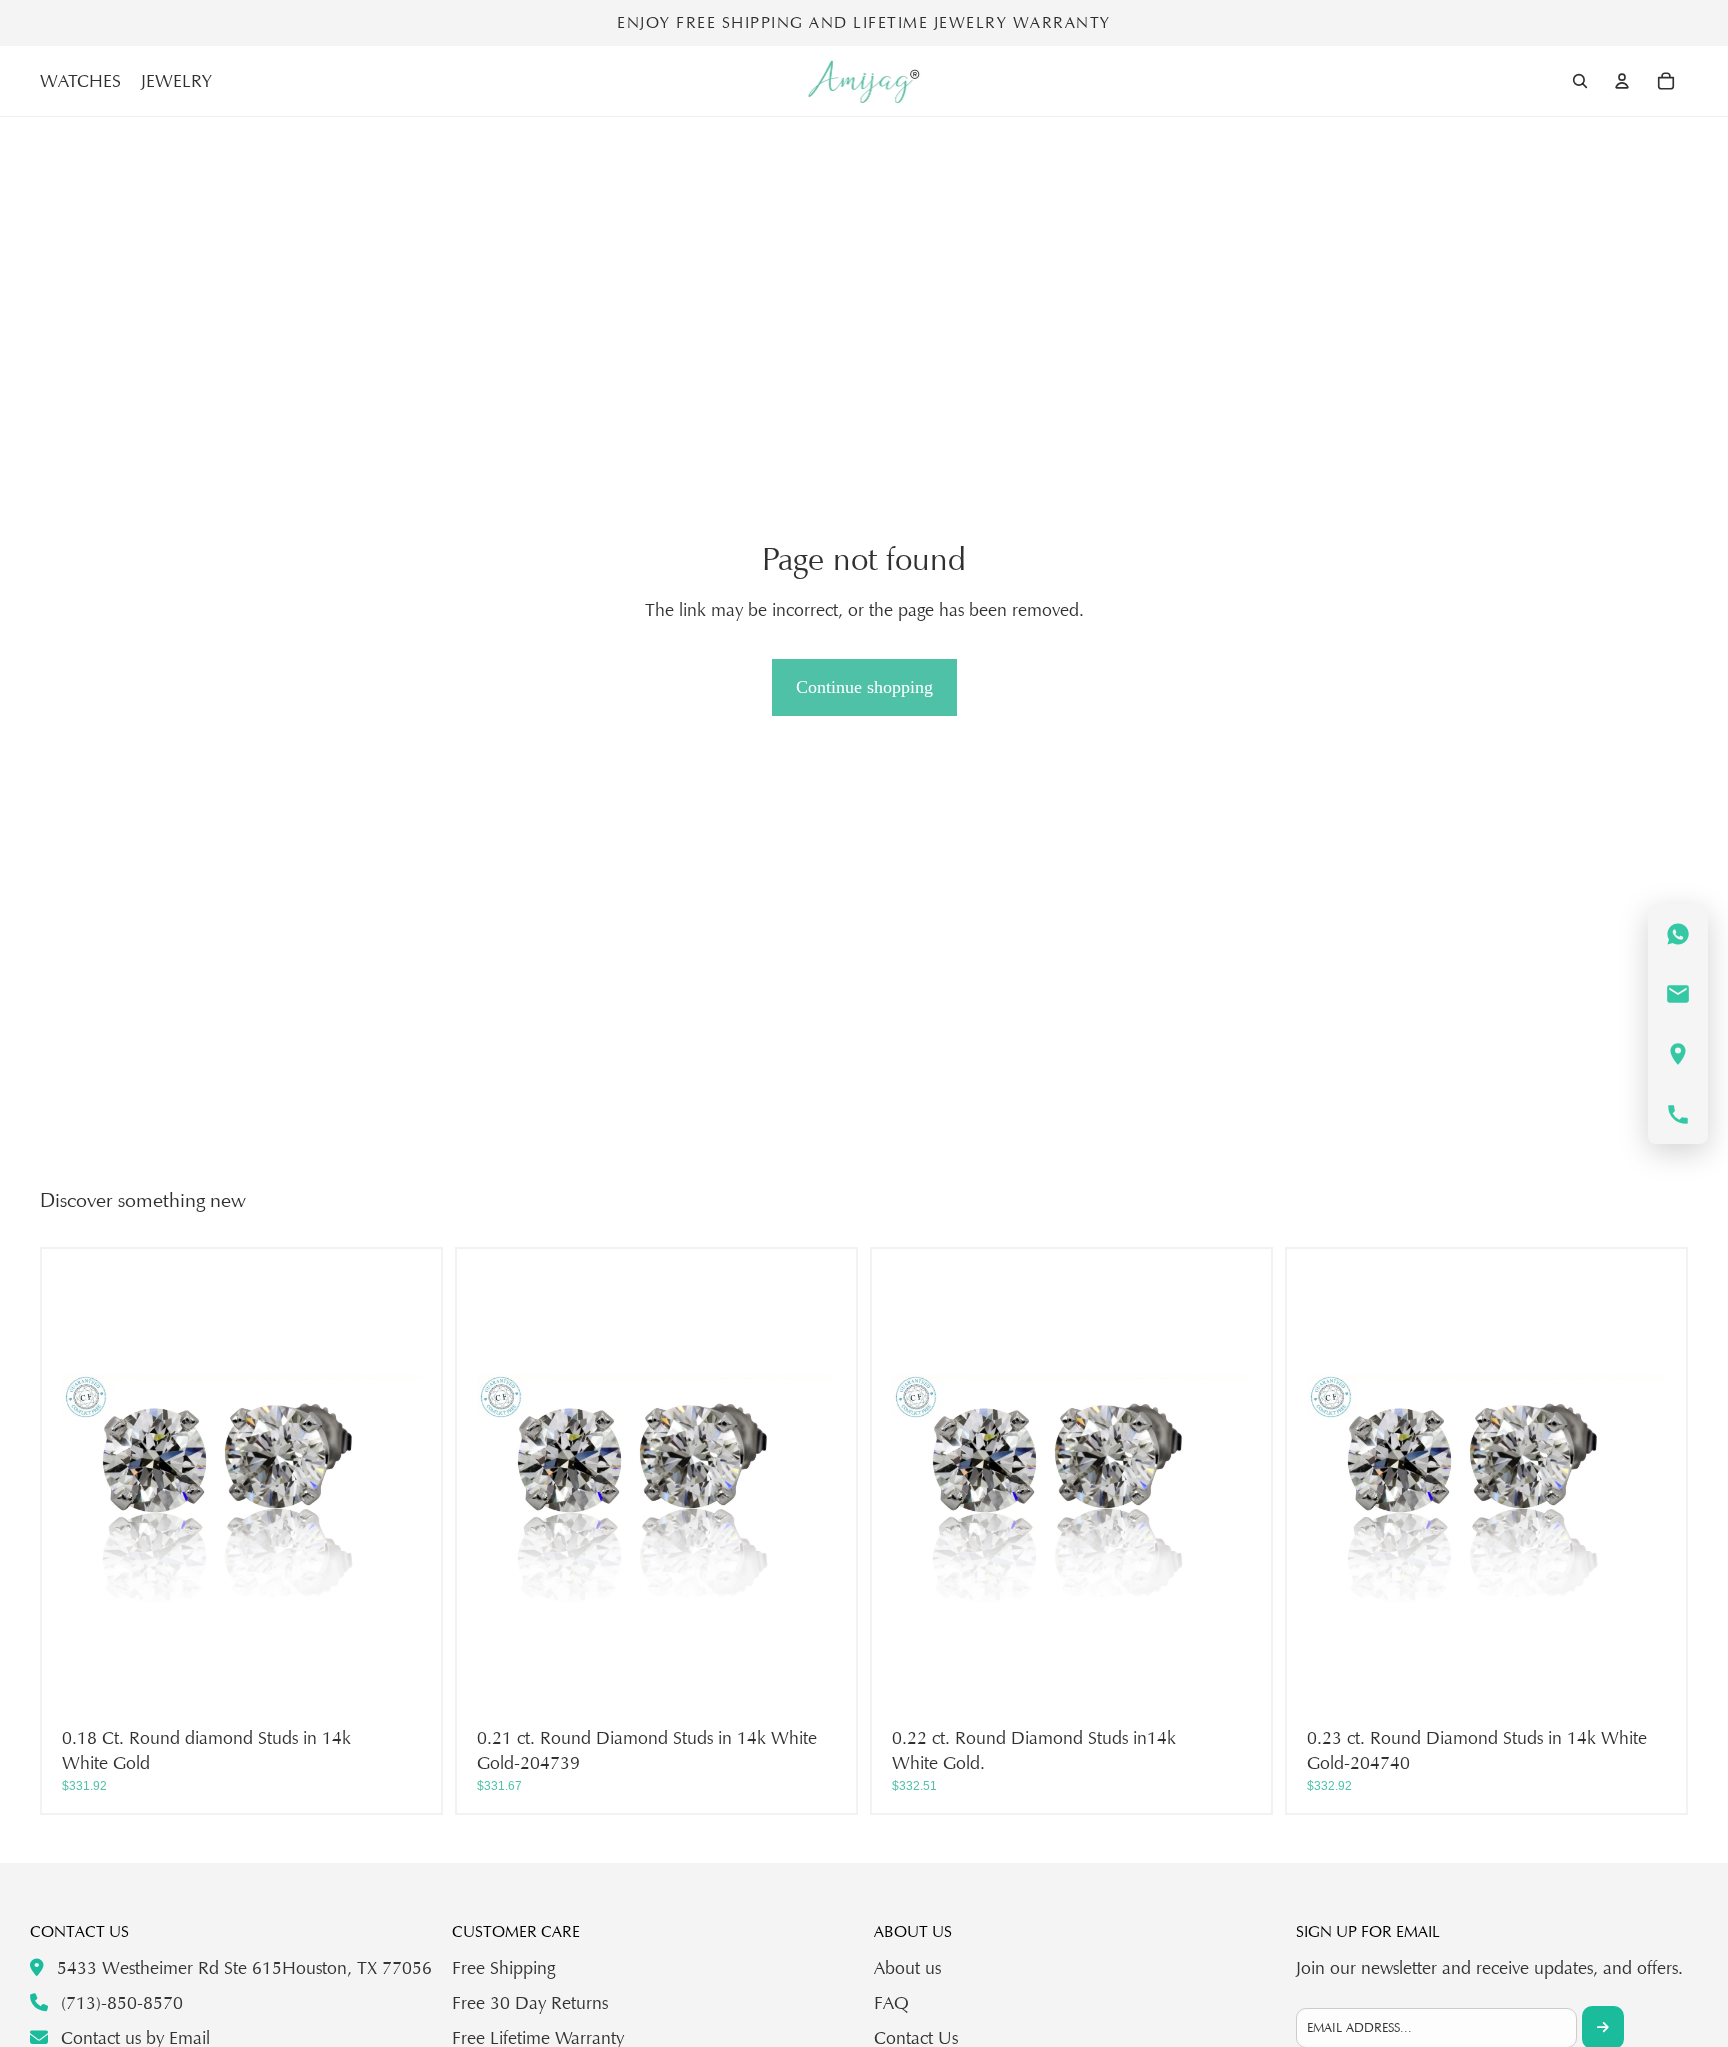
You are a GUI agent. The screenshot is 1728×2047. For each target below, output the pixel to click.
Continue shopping (864, 687)
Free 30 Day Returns (530, 2003)
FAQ (891, 2003)
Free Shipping (503, 1968)
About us (907, 1968)
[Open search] (1580, 81)
